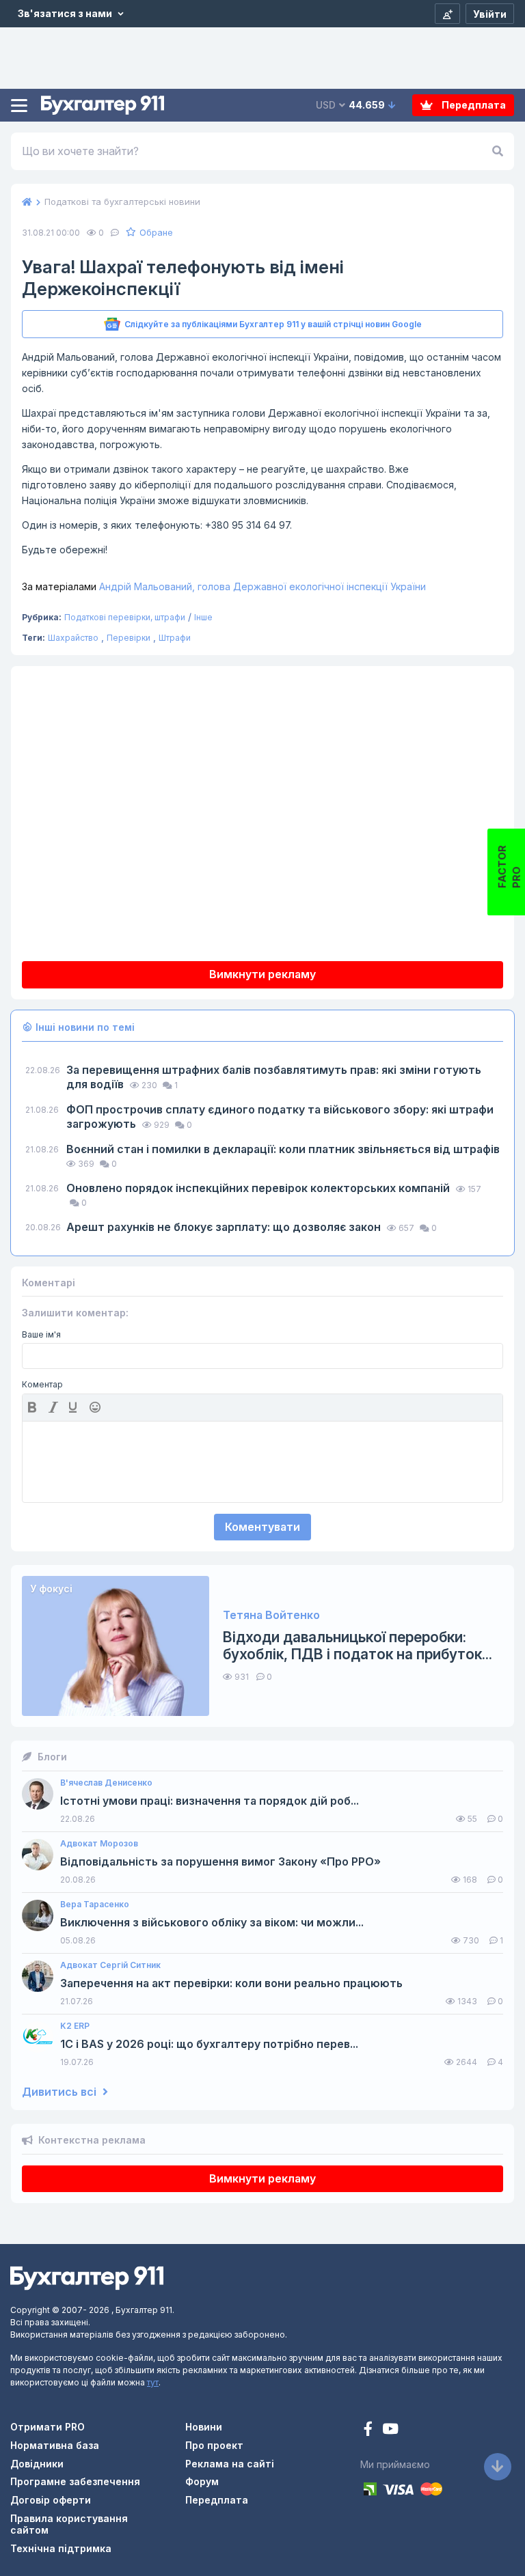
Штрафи (175, 638)
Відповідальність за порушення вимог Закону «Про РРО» (220, 1862)
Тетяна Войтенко (271, 1615)
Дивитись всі (60, 2092)
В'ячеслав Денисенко (106, 1783)
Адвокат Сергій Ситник (110, 1965)
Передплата (473, 105)
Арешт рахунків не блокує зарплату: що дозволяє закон (225, 1227)
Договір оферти (51, 2500)
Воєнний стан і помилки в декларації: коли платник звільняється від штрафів (283, 1149)
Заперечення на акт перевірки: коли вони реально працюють (231, 1983)
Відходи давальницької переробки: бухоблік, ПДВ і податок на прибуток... (358, 1646)
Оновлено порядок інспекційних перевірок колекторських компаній (259, 1188)
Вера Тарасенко (95, 1905)
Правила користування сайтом (69, 2524)
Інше (203, 617)
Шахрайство (73, 638)
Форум (202, 2481)
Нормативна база (55, 2445)
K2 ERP (75, 2026)
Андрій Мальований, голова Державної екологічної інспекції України (224, 586)
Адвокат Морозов (99, 1844)
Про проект (214, 2445)
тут (153, 2382)
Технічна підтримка (61, 2548)
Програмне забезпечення (75, 2481)
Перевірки (129, 638)
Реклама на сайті (230, 2464)
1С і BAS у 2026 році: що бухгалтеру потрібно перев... (209, 2044)
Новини (204, 2427)
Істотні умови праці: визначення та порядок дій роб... (210, 1801)
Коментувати (262, 1527)
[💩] (96, 1407)
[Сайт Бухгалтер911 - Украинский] (87, 2277)
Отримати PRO (48, 2427)
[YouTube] (390, 2430)
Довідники (37, 2464)
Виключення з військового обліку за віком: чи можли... (212, 1923)
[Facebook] (369, 2430)
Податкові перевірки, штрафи (125, 617)
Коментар (42, 1385)
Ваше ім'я (41, 1335)
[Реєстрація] (447, 14)
